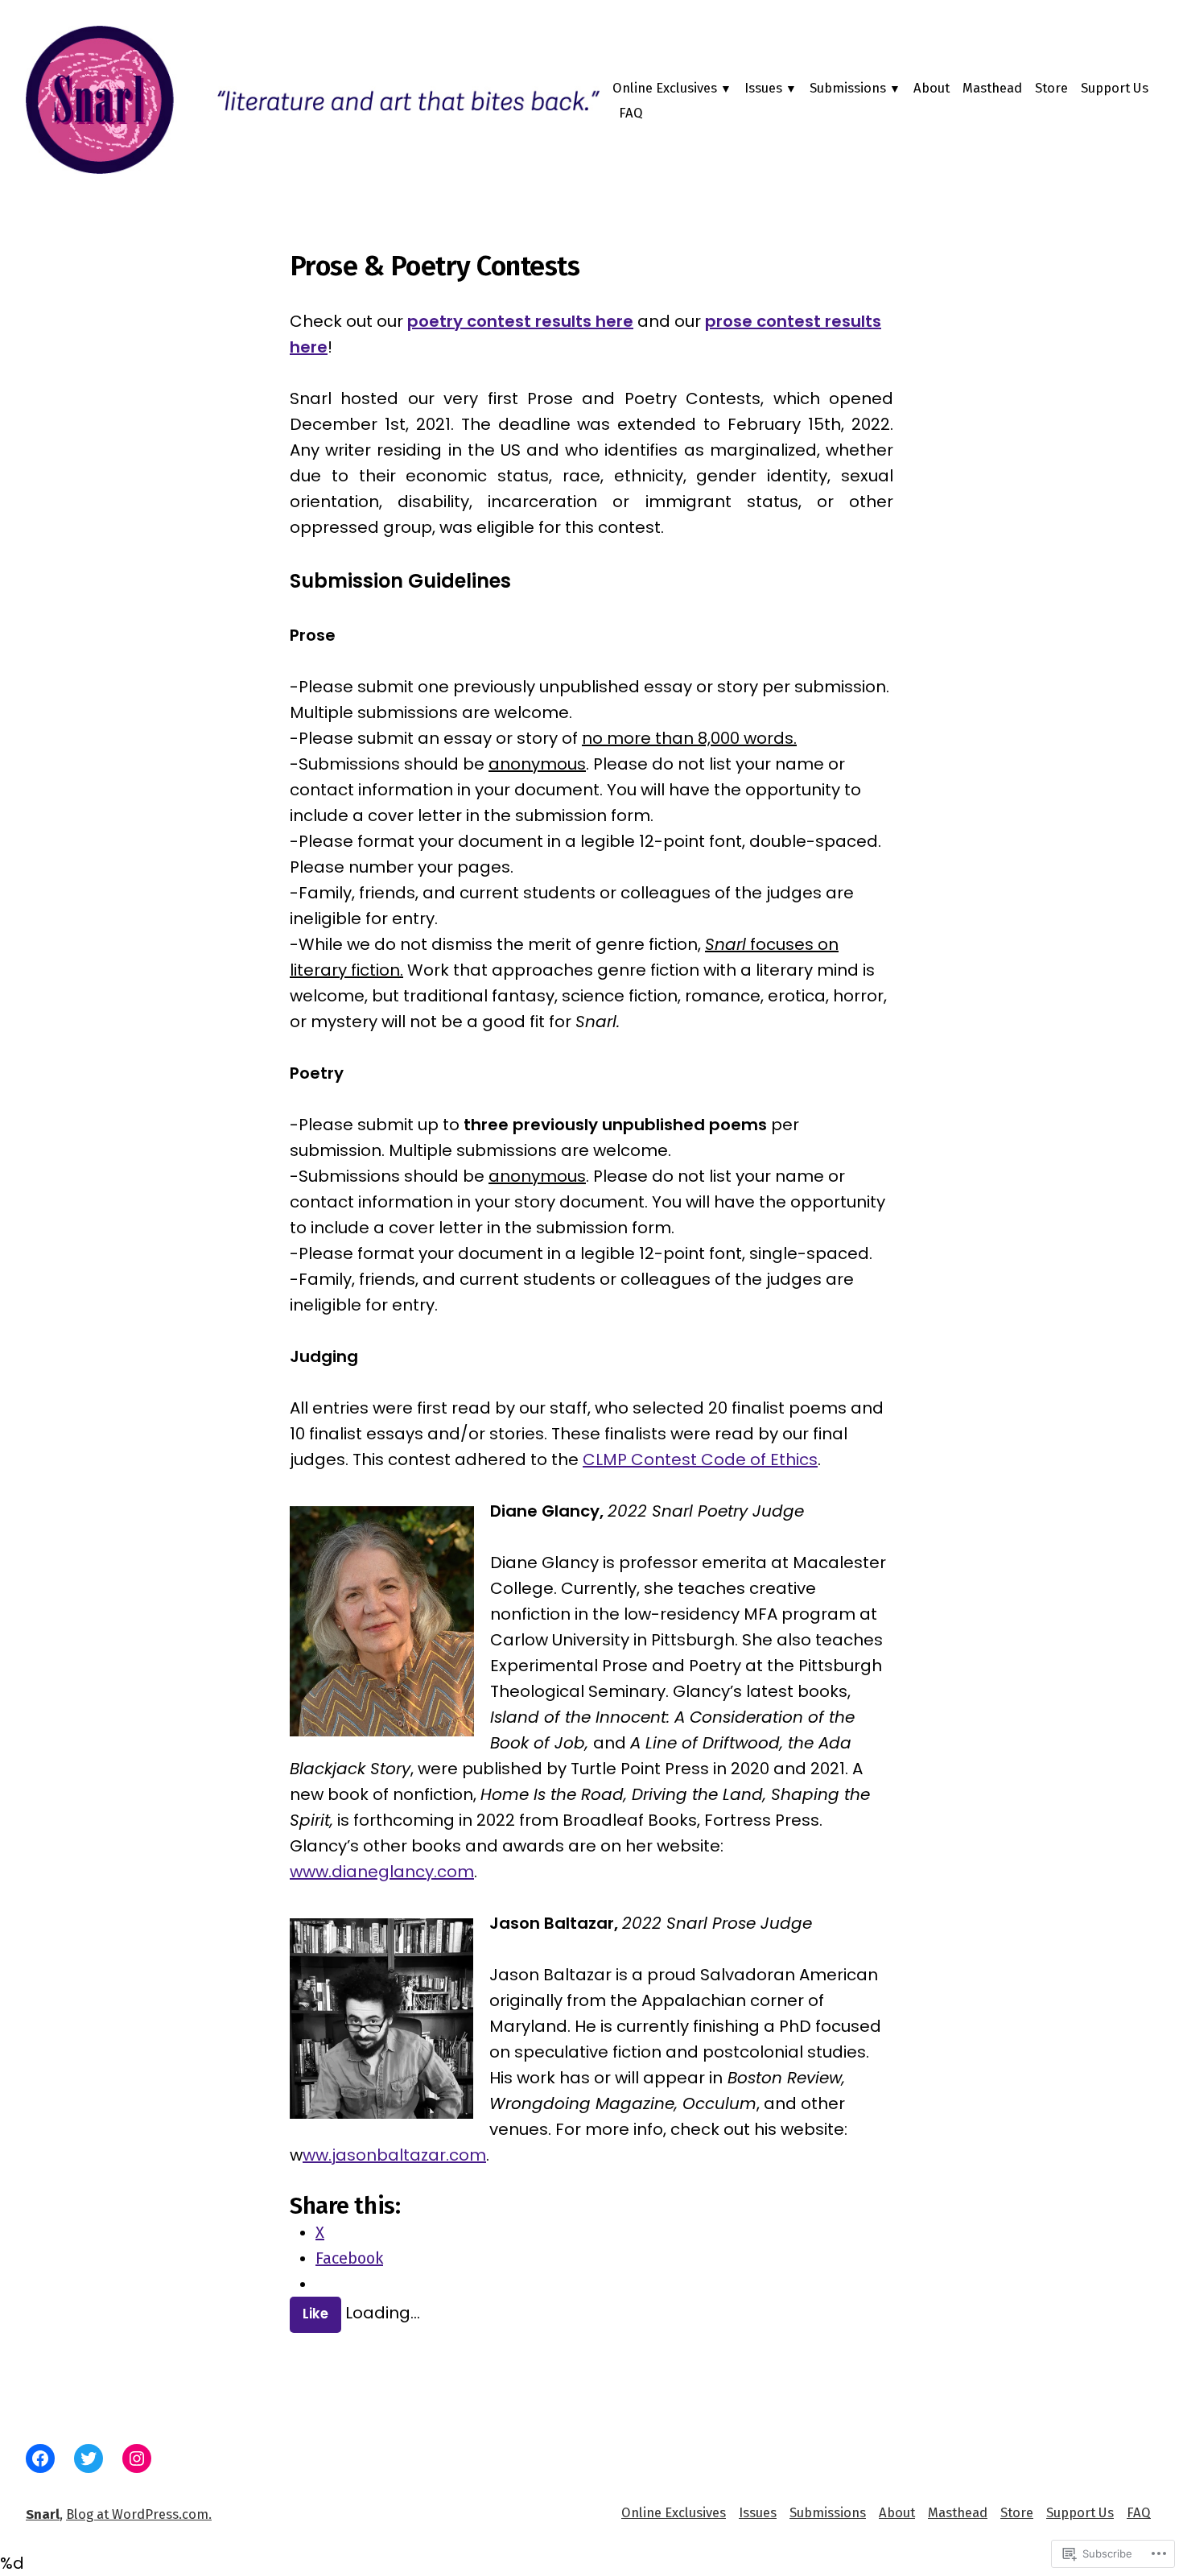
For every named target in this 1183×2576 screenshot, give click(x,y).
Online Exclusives (665, 88)
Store (1051, 88)
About (932, 88)
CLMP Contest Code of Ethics (700, 1459)
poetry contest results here (520, 321)
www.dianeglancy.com (382, 1872)
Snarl (43, 2514)
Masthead (992, 88)
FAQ (631, 113)
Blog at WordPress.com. (139, 2514)
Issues (763, 88)
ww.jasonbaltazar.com (394, 2155)
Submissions (848, 88)
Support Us (1115, 88)
